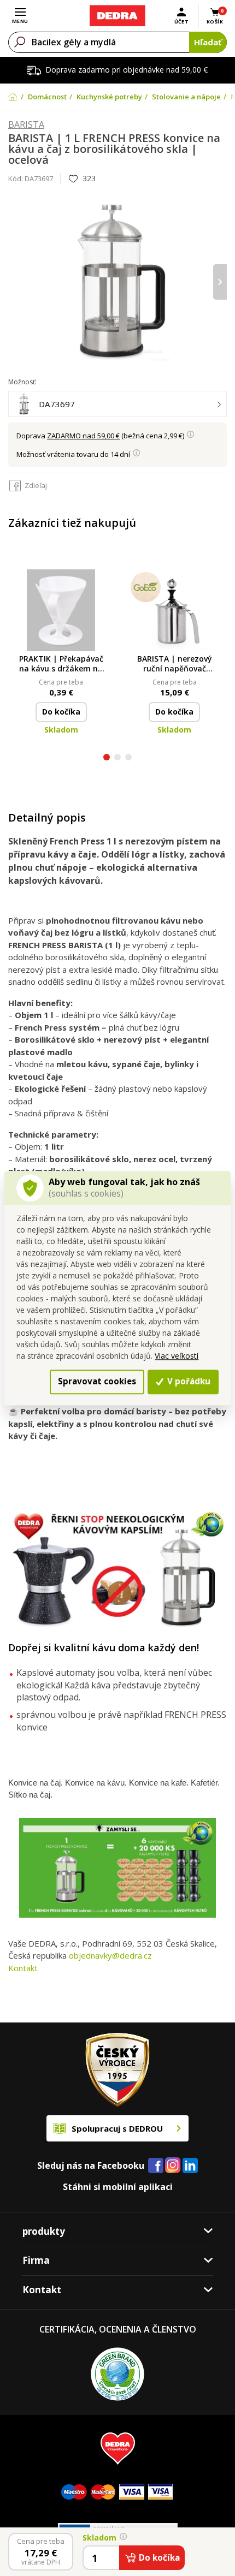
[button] (107, 758)
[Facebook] (156, 2166)
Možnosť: (22, 382)
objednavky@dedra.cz (110, 1955)
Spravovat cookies (97, 1382)
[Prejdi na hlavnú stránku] (117, 16)
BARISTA (26, 125)
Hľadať (208, 42)
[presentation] (15, 282)
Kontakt (23, 1968)
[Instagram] (173, 2166)
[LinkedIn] (190, 2166)
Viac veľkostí (177, 1356)
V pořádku (188, 1382)
